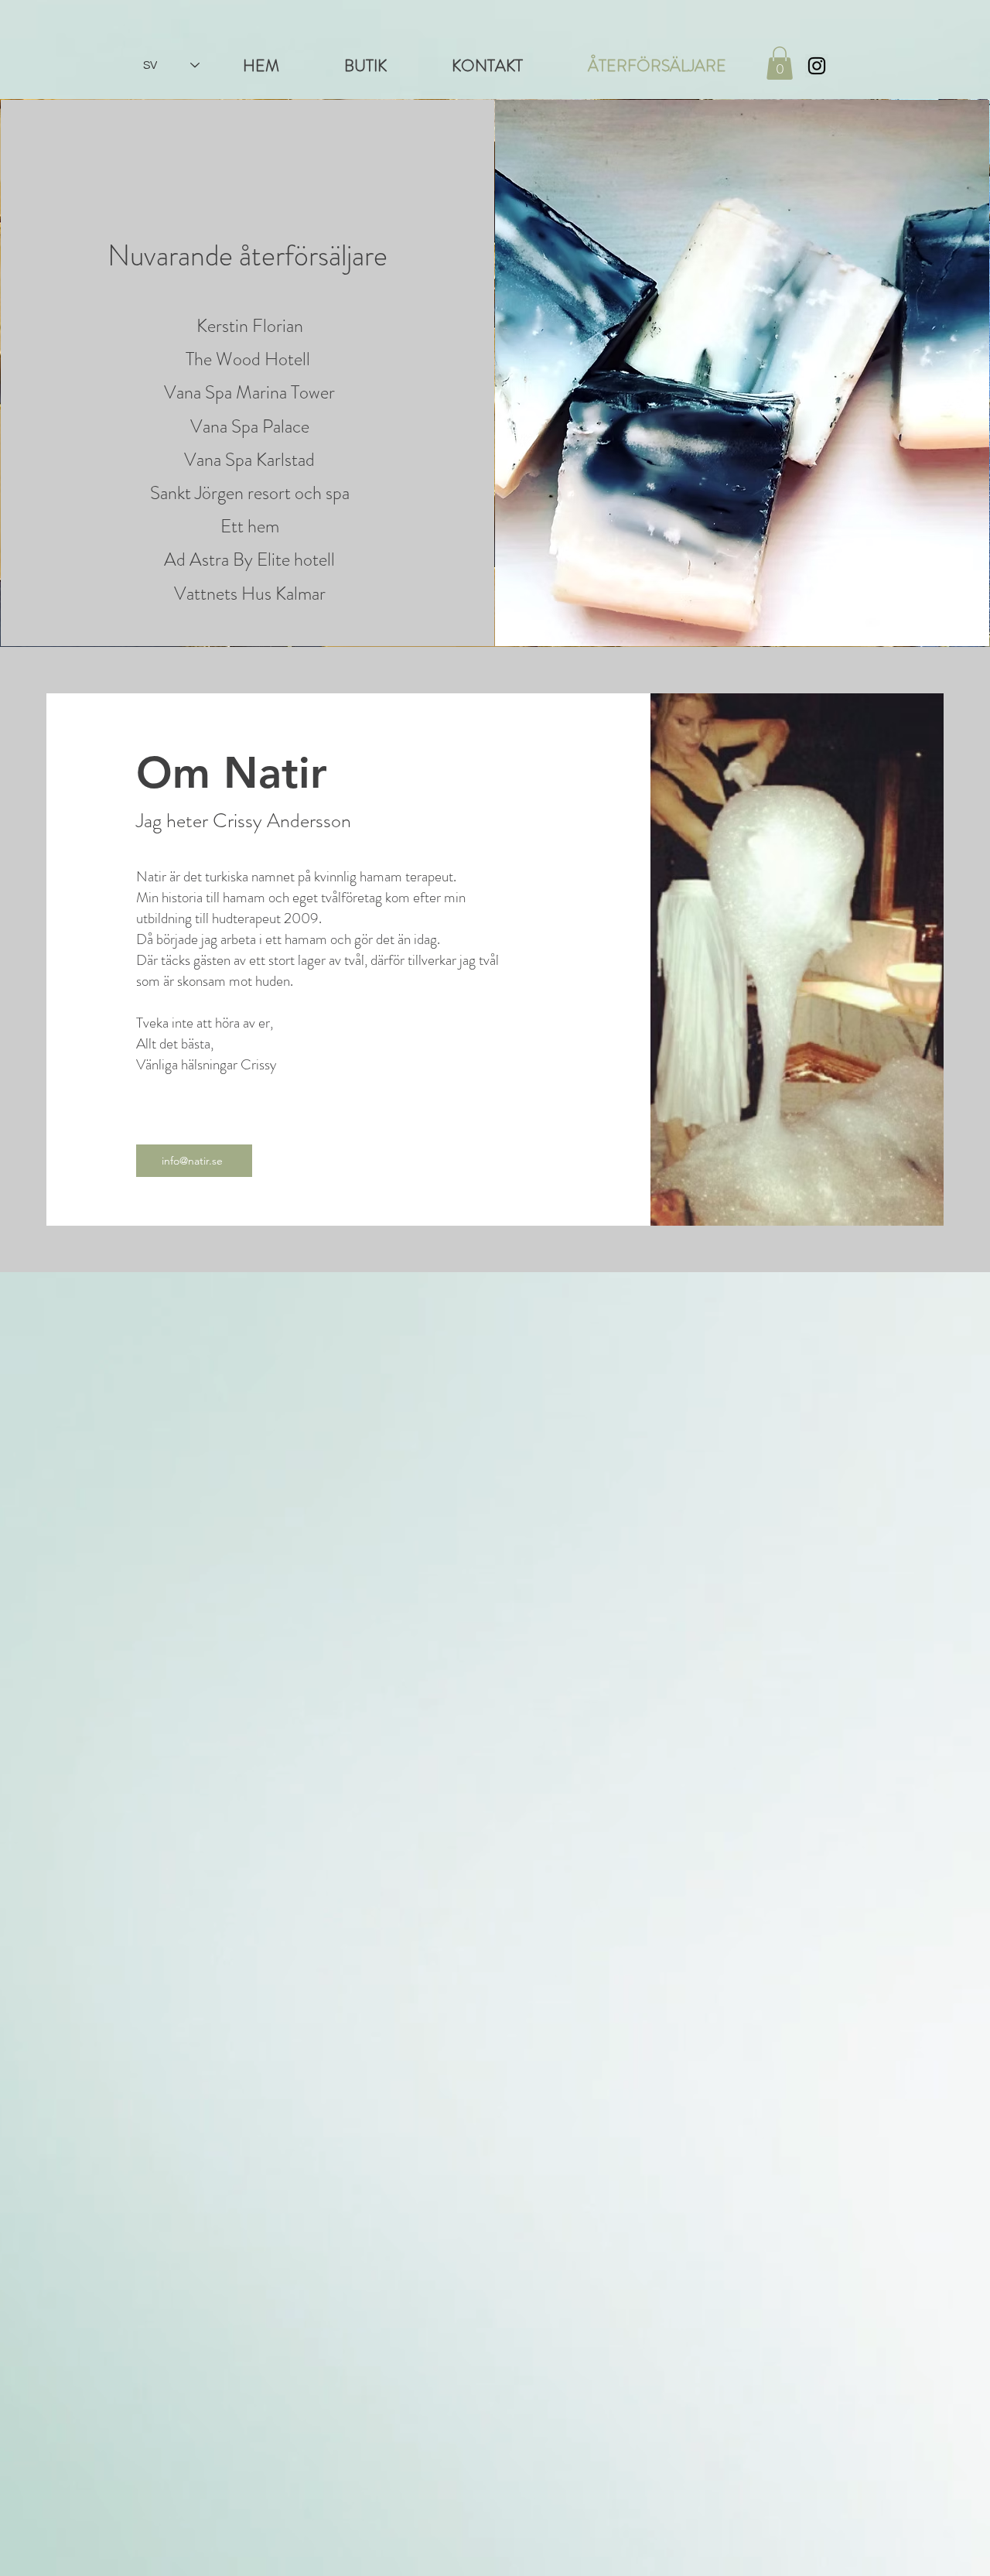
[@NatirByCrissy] (817, 66)
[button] (780, 63)
